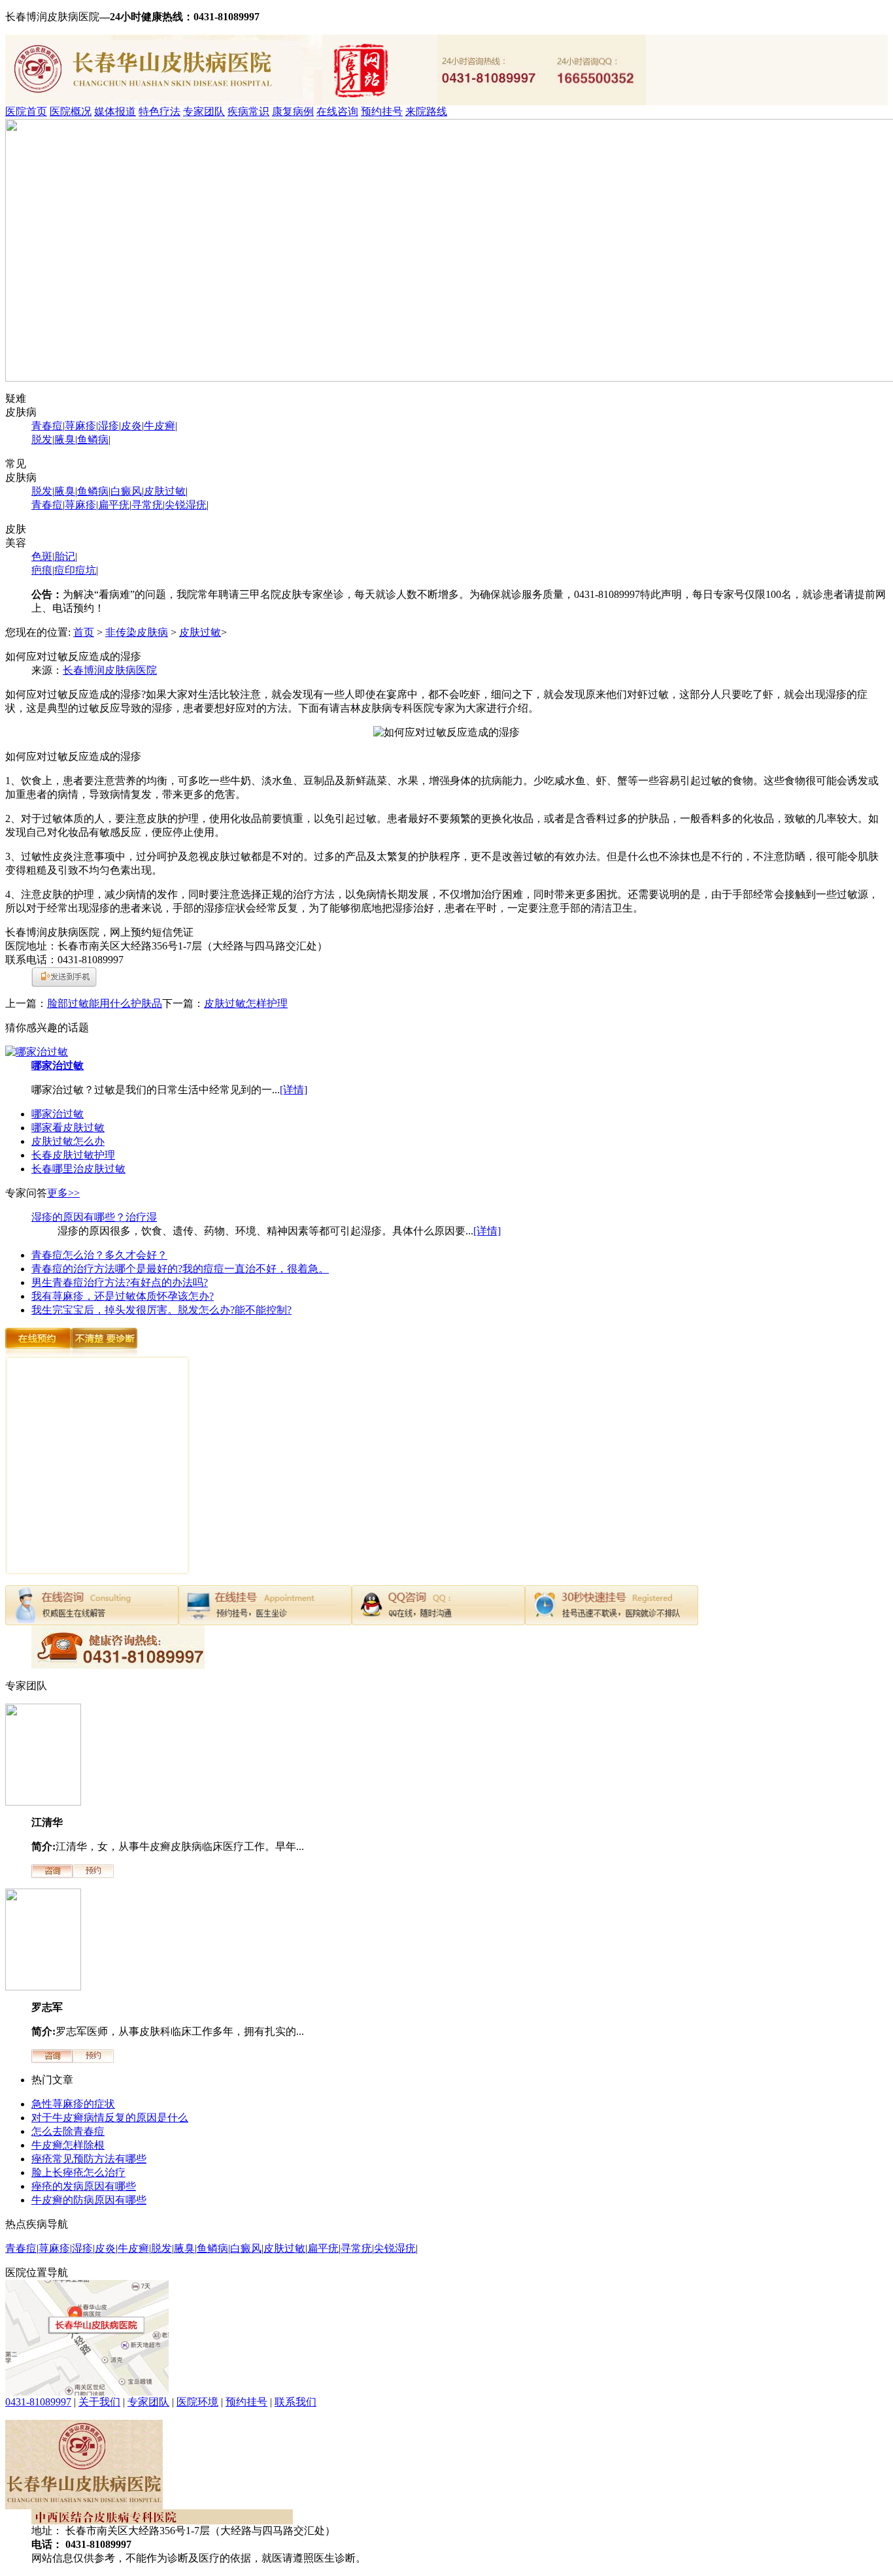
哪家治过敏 (58, 1065)
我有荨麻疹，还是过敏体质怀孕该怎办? (123, 1296)
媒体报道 (115, 111)
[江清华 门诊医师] (43, 1802)
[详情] (294, 1090)
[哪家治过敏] (37, 1052)
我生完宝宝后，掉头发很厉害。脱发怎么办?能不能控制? (161, 1310)
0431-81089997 (38, 2402)
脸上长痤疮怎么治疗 (78, 2172)
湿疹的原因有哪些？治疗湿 (94, 1217)
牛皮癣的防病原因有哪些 (89, 2200)
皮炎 (131, 426)
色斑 (42, 556)
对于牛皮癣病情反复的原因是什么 (110, 2118)
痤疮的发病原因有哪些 (84, 2186)
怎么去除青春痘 (68, 2131)
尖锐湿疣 (186, 505)
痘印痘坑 (75, 570)
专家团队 (204, 111)
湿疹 (109, 426)
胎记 (65, 556)
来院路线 (426, 111)
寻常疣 (147, 505)
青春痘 (47, 426)
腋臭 (65, 439)
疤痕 (42, 570)
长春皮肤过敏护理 (73, 1155)
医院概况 (71, 111)
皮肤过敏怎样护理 (246, 1003)
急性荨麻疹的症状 (73, 2104)
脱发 (42, 439)
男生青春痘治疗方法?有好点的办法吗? (120, 1282)
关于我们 (99, 2402)
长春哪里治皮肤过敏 (78, 1169)
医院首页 (26, 111)
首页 (84, 632)
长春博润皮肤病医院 (110, 670)
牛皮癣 (160, 426)
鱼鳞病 (93, 439)
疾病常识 (248, 111)
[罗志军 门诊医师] (43, 1987)
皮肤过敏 (165, 491)
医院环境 (197, 2402)
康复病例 (293, 111)
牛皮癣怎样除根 (68, 2145)
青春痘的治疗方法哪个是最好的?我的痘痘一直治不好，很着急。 (180, 1269)
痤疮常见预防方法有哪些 (89, 2159)
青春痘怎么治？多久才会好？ (99, 1255)
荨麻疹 (80, 426)
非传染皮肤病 (137, 632)
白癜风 (126, 491)
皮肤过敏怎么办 (68, 1141)
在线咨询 (337, 111)
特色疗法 (160, 111)
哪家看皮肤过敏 (68, 1128)
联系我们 (295, 2402)
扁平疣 (114, 505)
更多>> (63, 1193)
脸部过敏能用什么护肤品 (105, 1003)
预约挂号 (382, 111)
